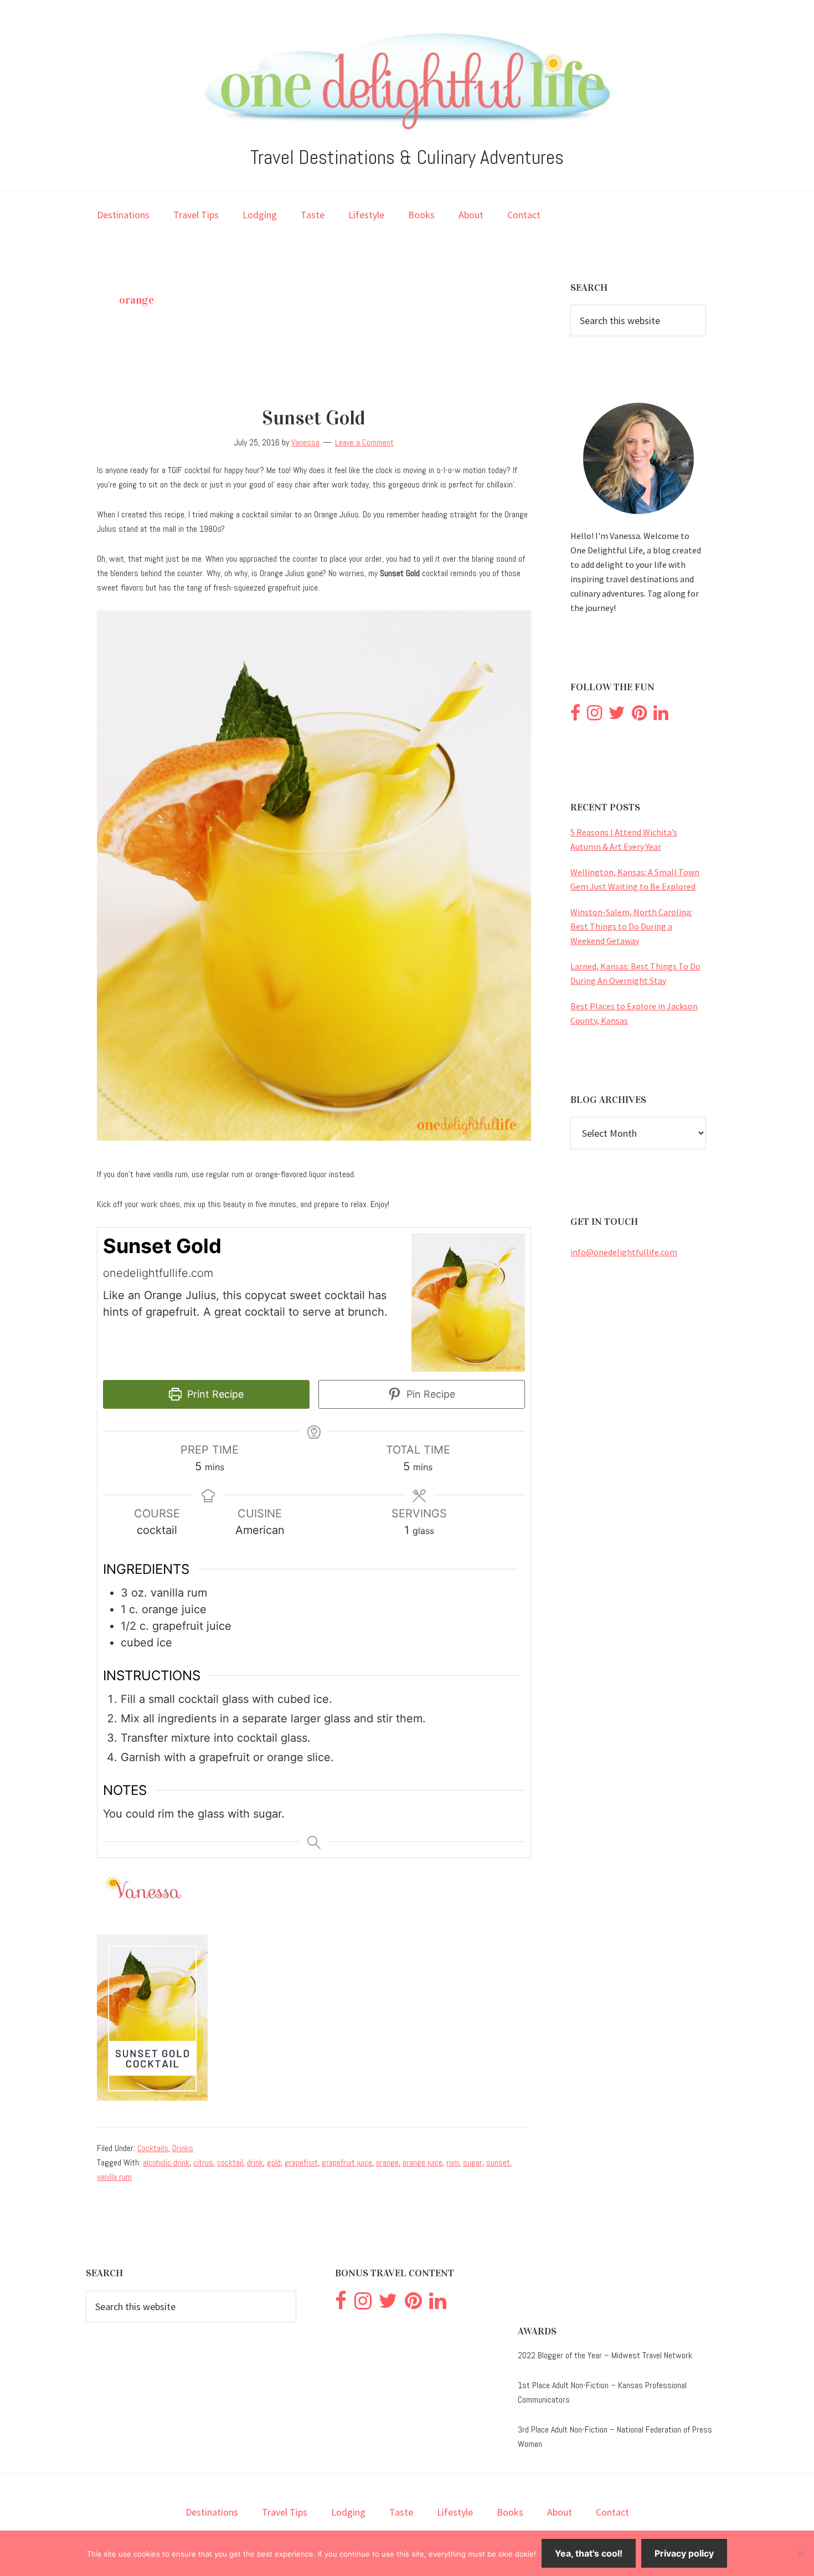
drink (255, 2162)
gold (274, 2162)
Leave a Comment (364, 442)
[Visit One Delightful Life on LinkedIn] (661, 716)
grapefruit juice (347, 2162)
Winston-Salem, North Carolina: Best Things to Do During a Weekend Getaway (631, 926)
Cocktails (153, 2148)
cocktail (230, 2162)
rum (453, 2162)
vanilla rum (114, 2177)
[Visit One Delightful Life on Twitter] (617, 716)
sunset (498, 2162)
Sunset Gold (314, 418)
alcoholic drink (166, 2162)
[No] (800, 2553)
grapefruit (301, 2162)
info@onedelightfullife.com (624, 1252)
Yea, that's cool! (589, 2553)
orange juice (423, 2162)
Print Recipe (214, 1394)
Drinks (183, 2148)
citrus (203, 2162)
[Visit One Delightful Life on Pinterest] (639, 716)
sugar (473, 2162)
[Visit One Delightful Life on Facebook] (575, 716)
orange (387, 2162)
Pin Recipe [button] (429, 1394)
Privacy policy (684, 2553)
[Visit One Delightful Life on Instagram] (594, 716)
